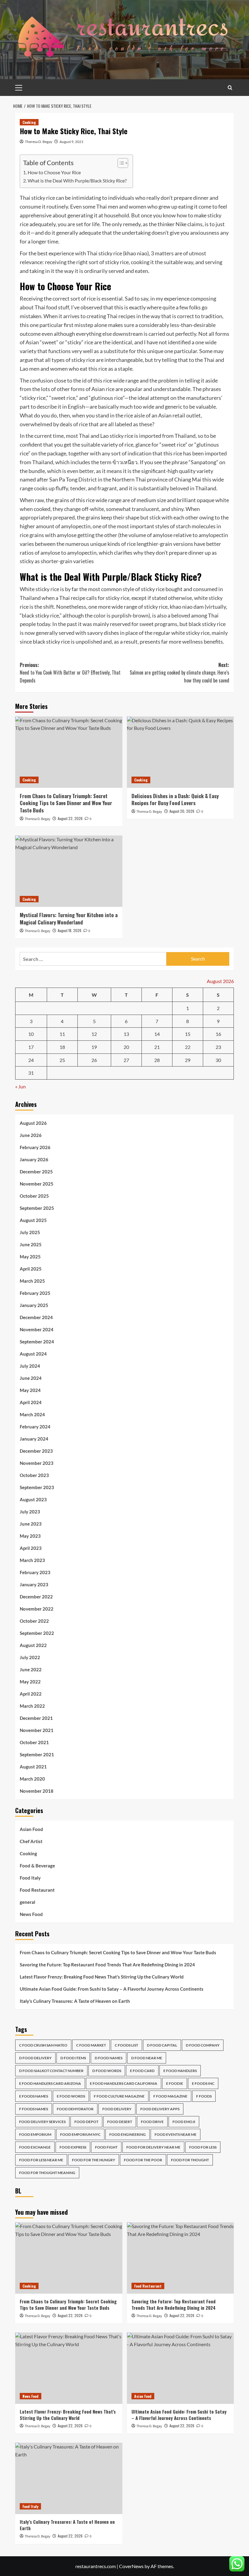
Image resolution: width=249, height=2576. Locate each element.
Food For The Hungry (94, 2160)
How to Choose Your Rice (54, 172)
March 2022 (32, 1706)
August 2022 (33, 1645)
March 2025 (32, 1281)
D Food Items (73, 2058)
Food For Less (203, 2147)
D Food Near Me (147, 2058)
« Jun (20, 1086)
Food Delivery (117, 2109)
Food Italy (30, 1878)
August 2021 (33, 1767)
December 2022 (36, 1597)
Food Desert (120, 2122)
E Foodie (175, 2083)
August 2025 (33, 1220)
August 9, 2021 (72, 142)
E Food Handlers (180, 2071)
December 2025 (36, 1172)
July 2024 (30, 1366)
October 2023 (34, 1475)
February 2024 (35, 1427)
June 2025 (31, 1244)
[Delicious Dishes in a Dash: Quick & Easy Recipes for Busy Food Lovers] (181, 752)
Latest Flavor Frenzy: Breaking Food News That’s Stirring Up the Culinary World (102, 1977)
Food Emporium (35, 2134)
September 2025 (37, 1208)
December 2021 (36, 1718)
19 (94, 1047)
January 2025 (34, 1305)
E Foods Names (34, 2096)
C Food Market (91, 2045)
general (27, 1902)
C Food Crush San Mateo (43, 2045)
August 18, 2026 (70, 930)
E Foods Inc (203, 2083)
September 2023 (37, 1487)
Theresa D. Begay (39, 142)
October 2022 (34, 1621)
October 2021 (34, 1742)
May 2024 (30, 1390)
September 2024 (37, 1342)
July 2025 (30, 1232)
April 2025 (31, 1269)
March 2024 (32, 1414)
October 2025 (34, 1196)
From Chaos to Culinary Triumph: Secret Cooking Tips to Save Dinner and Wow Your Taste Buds (66, 803)
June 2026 (31, 1135)
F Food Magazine (170, 2096)
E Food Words (71, 2096)
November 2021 (37, 1730)
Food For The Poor (143, 2160)
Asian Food (31, 1829)
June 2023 (31, 1524)
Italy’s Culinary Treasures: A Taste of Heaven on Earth (75, 2001)
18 (62, 1047)
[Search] (230, 88)
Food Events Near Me (176, 2134)
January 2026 (34, 1159)
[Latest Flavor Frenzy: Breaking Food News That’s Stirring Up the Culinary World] (69, 2368)
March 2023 (32, 1560)
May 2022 (30, 1682)
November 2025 (37, 1184)
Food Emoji (184, 2122)
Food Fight (106, 2147)
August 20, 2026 (182, 811)
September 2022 (37, 1633)
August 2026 (33, 1123)
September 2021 (37, 1754)
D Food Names (109, 2058)
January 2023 (34, 1584)
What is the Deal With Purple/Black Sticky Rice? (77, 180)
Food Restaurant (37, 1890)
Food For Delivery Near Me (153, 2147)
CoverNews (131, 2566)
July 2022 (30, 1657)
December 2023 (36, 1451)
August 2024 (33, 1354)
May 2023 (30, 1536)
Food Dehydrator (75, 2109)
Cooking (29, 122)
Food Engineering (128, 2134)
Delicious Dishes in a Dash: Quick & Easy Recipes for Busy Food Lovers (175, 800)
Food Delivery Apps (160, 2109)
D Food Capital (162, 2045)
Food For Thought (190, 2160)
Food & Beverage (37, 1866)
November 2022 (37, 1609)
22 (188, 1047)
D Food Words (107, 2071)
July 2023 (30, 1512)
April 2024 (31, 1402)
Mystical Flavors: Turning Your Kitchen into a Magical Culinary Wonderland (69, 919)
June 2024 (31, 1378)
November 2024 (37, 1329)
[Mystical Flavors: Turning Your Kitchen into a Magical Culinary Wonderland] (69, 871)
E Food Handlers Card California (124, 2083)
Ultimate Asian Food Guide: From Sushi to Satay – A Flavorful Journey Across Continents (112, 1989)
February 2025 (35, 1293)
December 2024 (36, 1317)
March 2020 (32, 1779)
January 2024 (34, 1439)
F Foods (204, 2096)
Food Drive (152, 2122)
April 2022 (31, 1694)
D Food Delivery (35, 2058)
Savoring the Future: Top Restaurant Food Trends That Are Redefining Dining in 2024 (107, 1965)
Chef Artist (31, 1841)
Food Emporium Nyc (80, 2134)
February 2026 (35, 1147)
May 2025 (30, 1257)
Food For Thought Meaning (47, 2173)
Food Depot (86, 2122)
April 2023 (31, 1548)
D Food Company (203, 2045)
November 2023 (37, 1463)
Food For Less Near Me (41, 2160)
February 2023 (35, 1572)
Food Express (73, 2147)
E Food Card (142, 2071)
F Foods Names (34, 2109)
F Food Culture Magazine (119, 2096)
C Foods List (126, 2045)
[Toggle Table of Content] (120, 163)
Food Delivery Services (42, 2122)
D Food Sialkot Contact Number (51, 2071)
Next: (179, 673)
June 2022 (31, 1669)
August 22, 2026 (70, 818)
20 (126, 1047)
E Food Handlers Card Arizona (50, 2083)
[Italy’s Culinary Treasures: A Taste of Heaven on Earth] (69, 2478)
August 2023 (33, 1499)
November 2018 (37, 1791)
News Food (31, 1914)
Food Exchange (35, 2147)
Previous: (70, 673)
